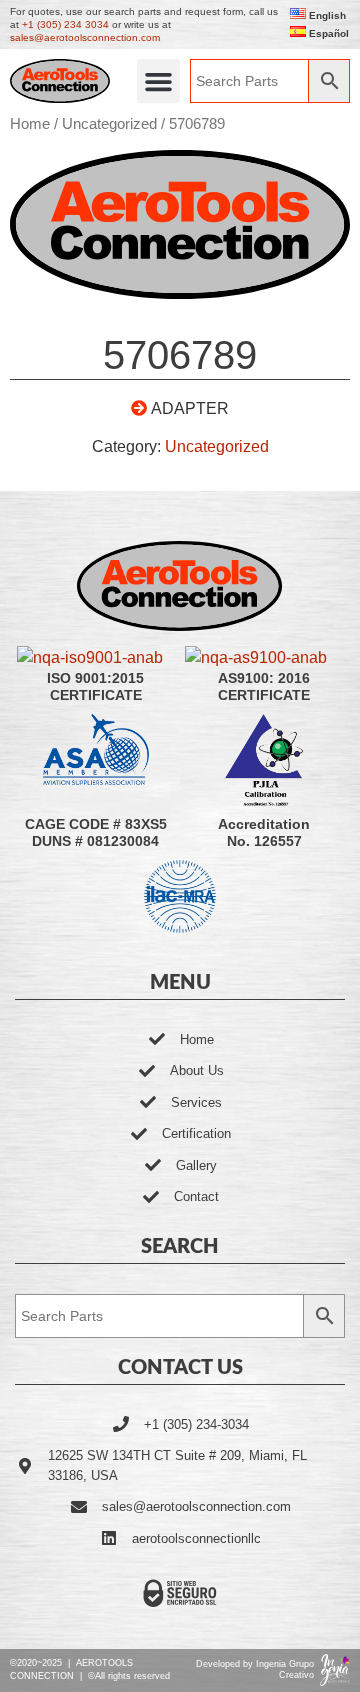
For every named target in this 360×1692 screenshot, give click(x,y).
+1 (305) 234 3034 (65, 24)
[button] (159, 81)
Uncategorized (109, 124)
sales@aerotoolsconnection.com (85, 37)
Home (30, 124)
